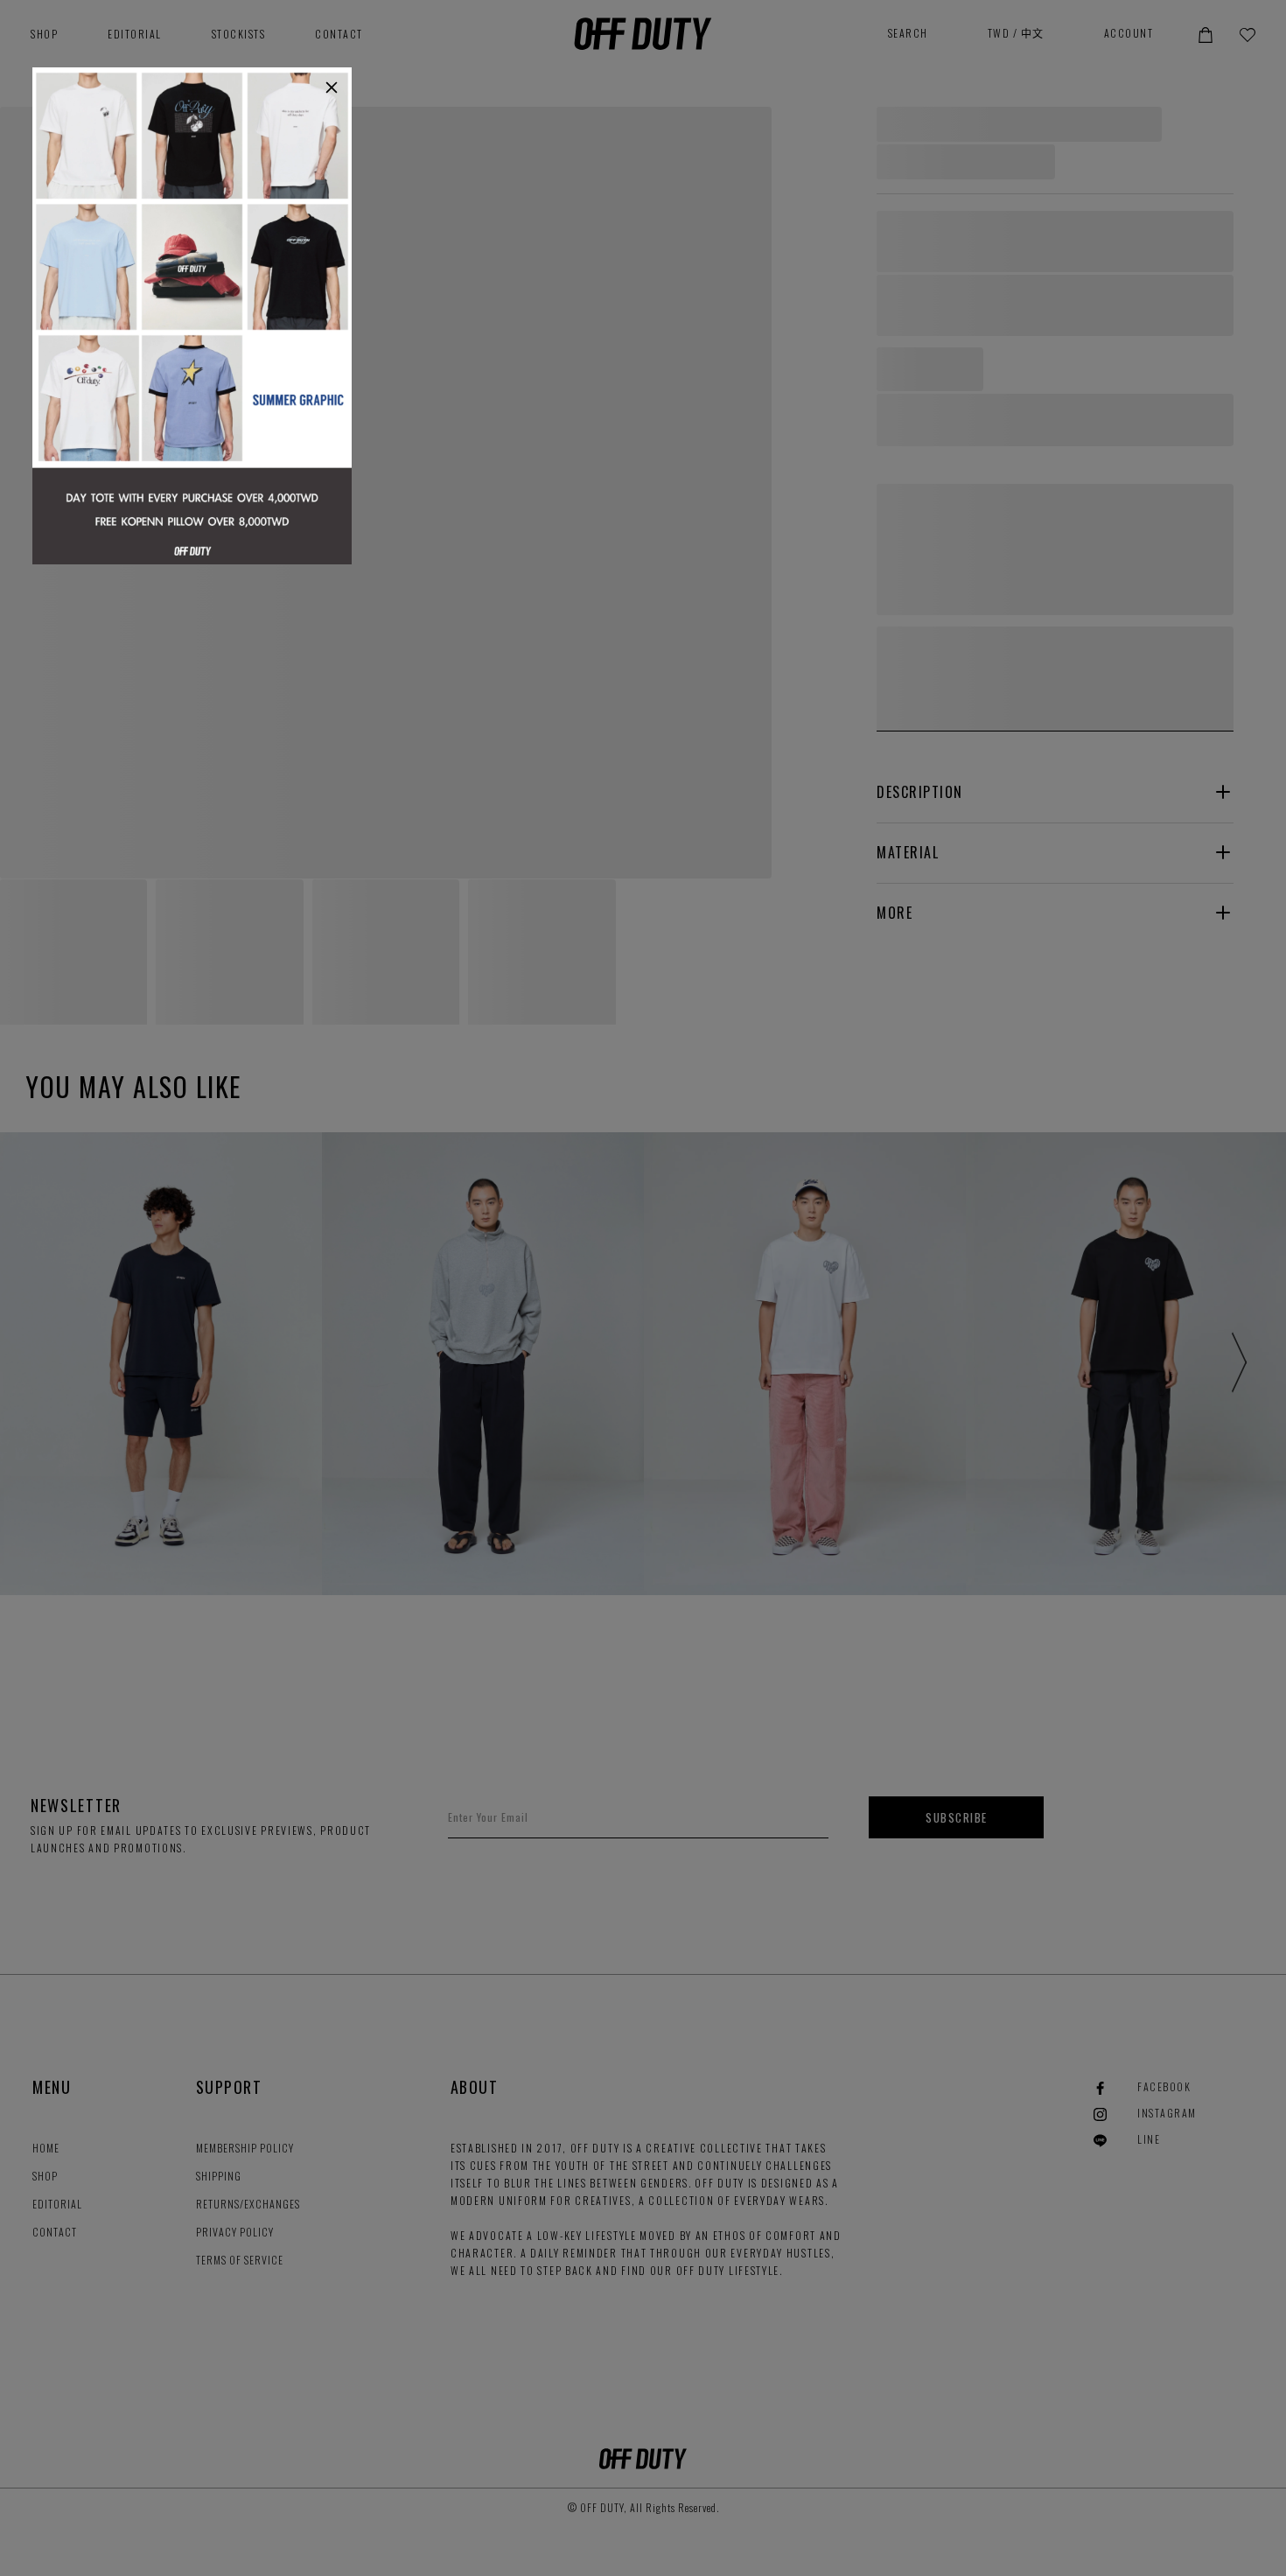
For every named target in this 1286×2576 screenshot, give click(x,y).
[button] (332, 87)
